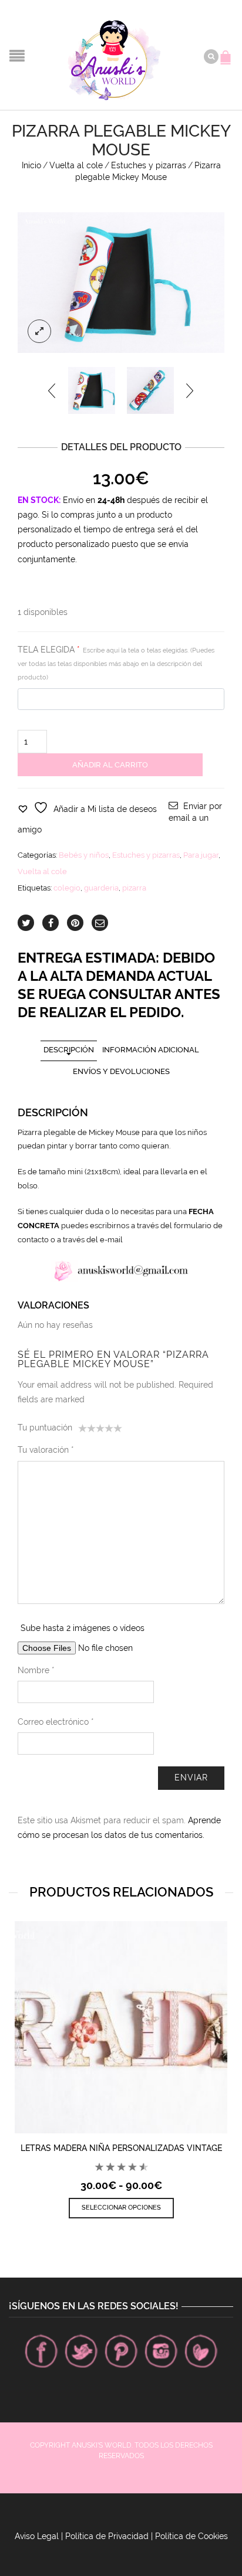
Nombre (36, 1670)
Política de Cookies (191, 2536)
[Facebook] (41, 2351)
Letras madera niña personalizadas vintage (121, 2148)
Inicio (31, 165)
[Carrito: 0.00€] (227, 52)
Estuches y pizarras (149, 165)
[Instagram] (161, 2351)
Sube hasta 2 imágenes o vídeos (83, 1628)
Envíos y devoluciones (121, 1071)
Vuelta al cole (76, 165)
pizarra (134, 888)
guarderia (101, 888)
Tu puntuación (45, 1428)
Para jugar (201, 855)
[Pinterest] (121, 2351)
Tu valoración (46, 1450)
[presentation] (53, 390)
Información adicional (151, 1050)
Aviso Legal (37, 2536)
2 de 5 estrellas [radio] (87, 1430)
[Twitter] (81, 2351)
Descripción (69, 1050)
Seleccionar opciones (121, 2208)
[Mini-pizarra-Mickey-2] (121, 283)
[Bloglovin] (201, 2351)
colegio (67, 888)
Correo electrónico (56, 1722)
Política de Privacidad (107, 2536)
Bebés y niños (84, 855)
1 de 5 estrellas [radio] (83, 1430)
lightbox (39, 331)
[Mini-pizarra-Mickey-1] (150, 390)
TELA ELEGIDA (116, 663)
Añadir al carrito (110, 765)
